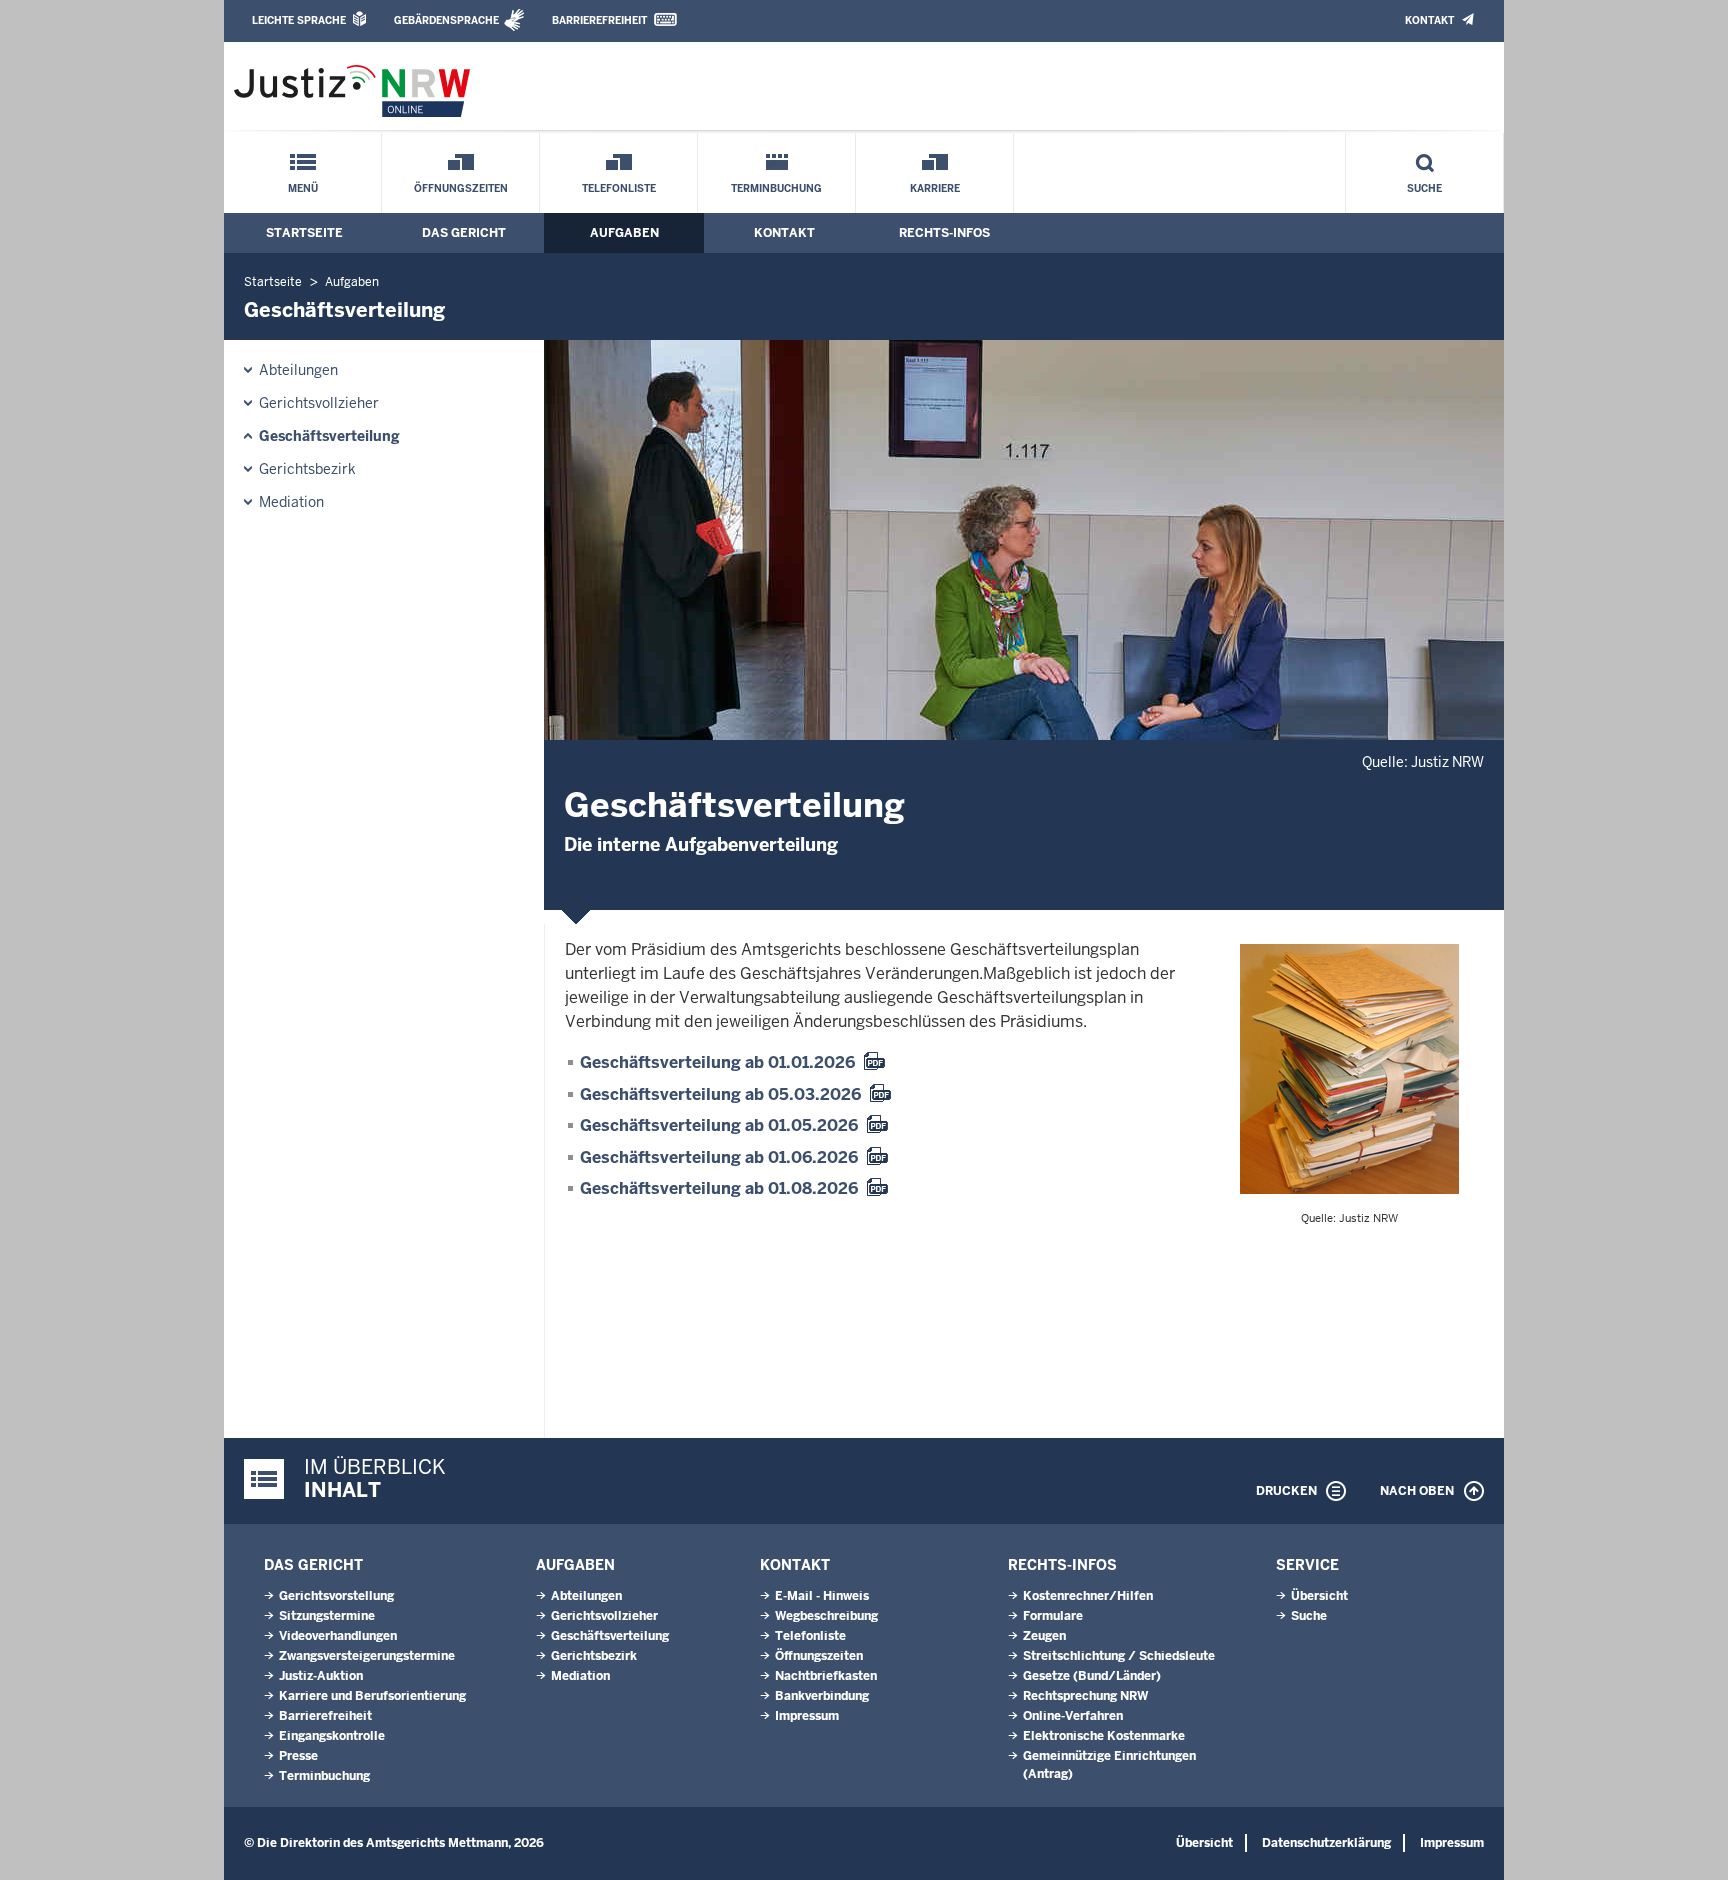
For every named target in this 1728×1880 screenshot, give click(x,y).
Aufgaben (624, 233)
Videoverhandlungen (338, 1636)
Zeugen (1044, 1636)
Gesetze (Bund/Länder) (1092, 1676)
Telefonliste (619, 188)
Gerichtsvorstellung (336, 1596)
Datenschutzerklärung (1326, 1843)
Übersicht (1319, 1596)
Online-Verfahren (1073, 1716)
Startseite (304, 233)
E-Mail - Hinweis (822, 1596)
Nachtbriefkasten (826, 1676)
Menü (303, 188)
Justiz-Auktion (321, 1676)
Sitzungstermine (327, 1616)
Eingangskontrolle (332, 1736)
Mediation (291, 502)
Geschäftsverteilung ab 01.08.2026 (719, 1188)
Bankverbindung (822, 1696)
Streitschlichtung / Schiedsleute (1119, 1656)
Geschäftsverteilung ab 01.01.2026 (717, 1062)
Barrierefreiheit (599, 20)
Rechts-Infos (944, 233)
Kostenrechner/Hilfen (1088, 1596)
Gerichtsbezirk (307, 469)
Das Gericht (464, 233)
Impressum (807, 1716)
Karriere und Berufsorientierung (372, 1696)
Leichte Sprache (299, 20)
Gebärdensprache (446, 20)
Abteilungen (298, 370)
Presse (298, 1756)
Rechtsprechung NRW (1085, 1696)
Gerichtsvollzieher (319, 403)
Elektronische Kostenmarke (1104, 1736)
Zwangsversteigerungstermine (367, 1656)
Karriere (935, 188)
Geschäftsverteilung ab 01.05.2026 (719, 1125)
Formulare (1053, 1616)
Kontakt (1429, 20)
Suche (1424, 188)
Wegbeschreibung (826, 1616)
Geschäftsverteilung (329, 436)
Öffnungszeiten (461, 188)
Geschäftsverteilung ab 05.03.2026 (720, 1094)
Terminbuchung (776, 188)
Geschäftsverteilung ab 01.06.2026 (719, 1157)
